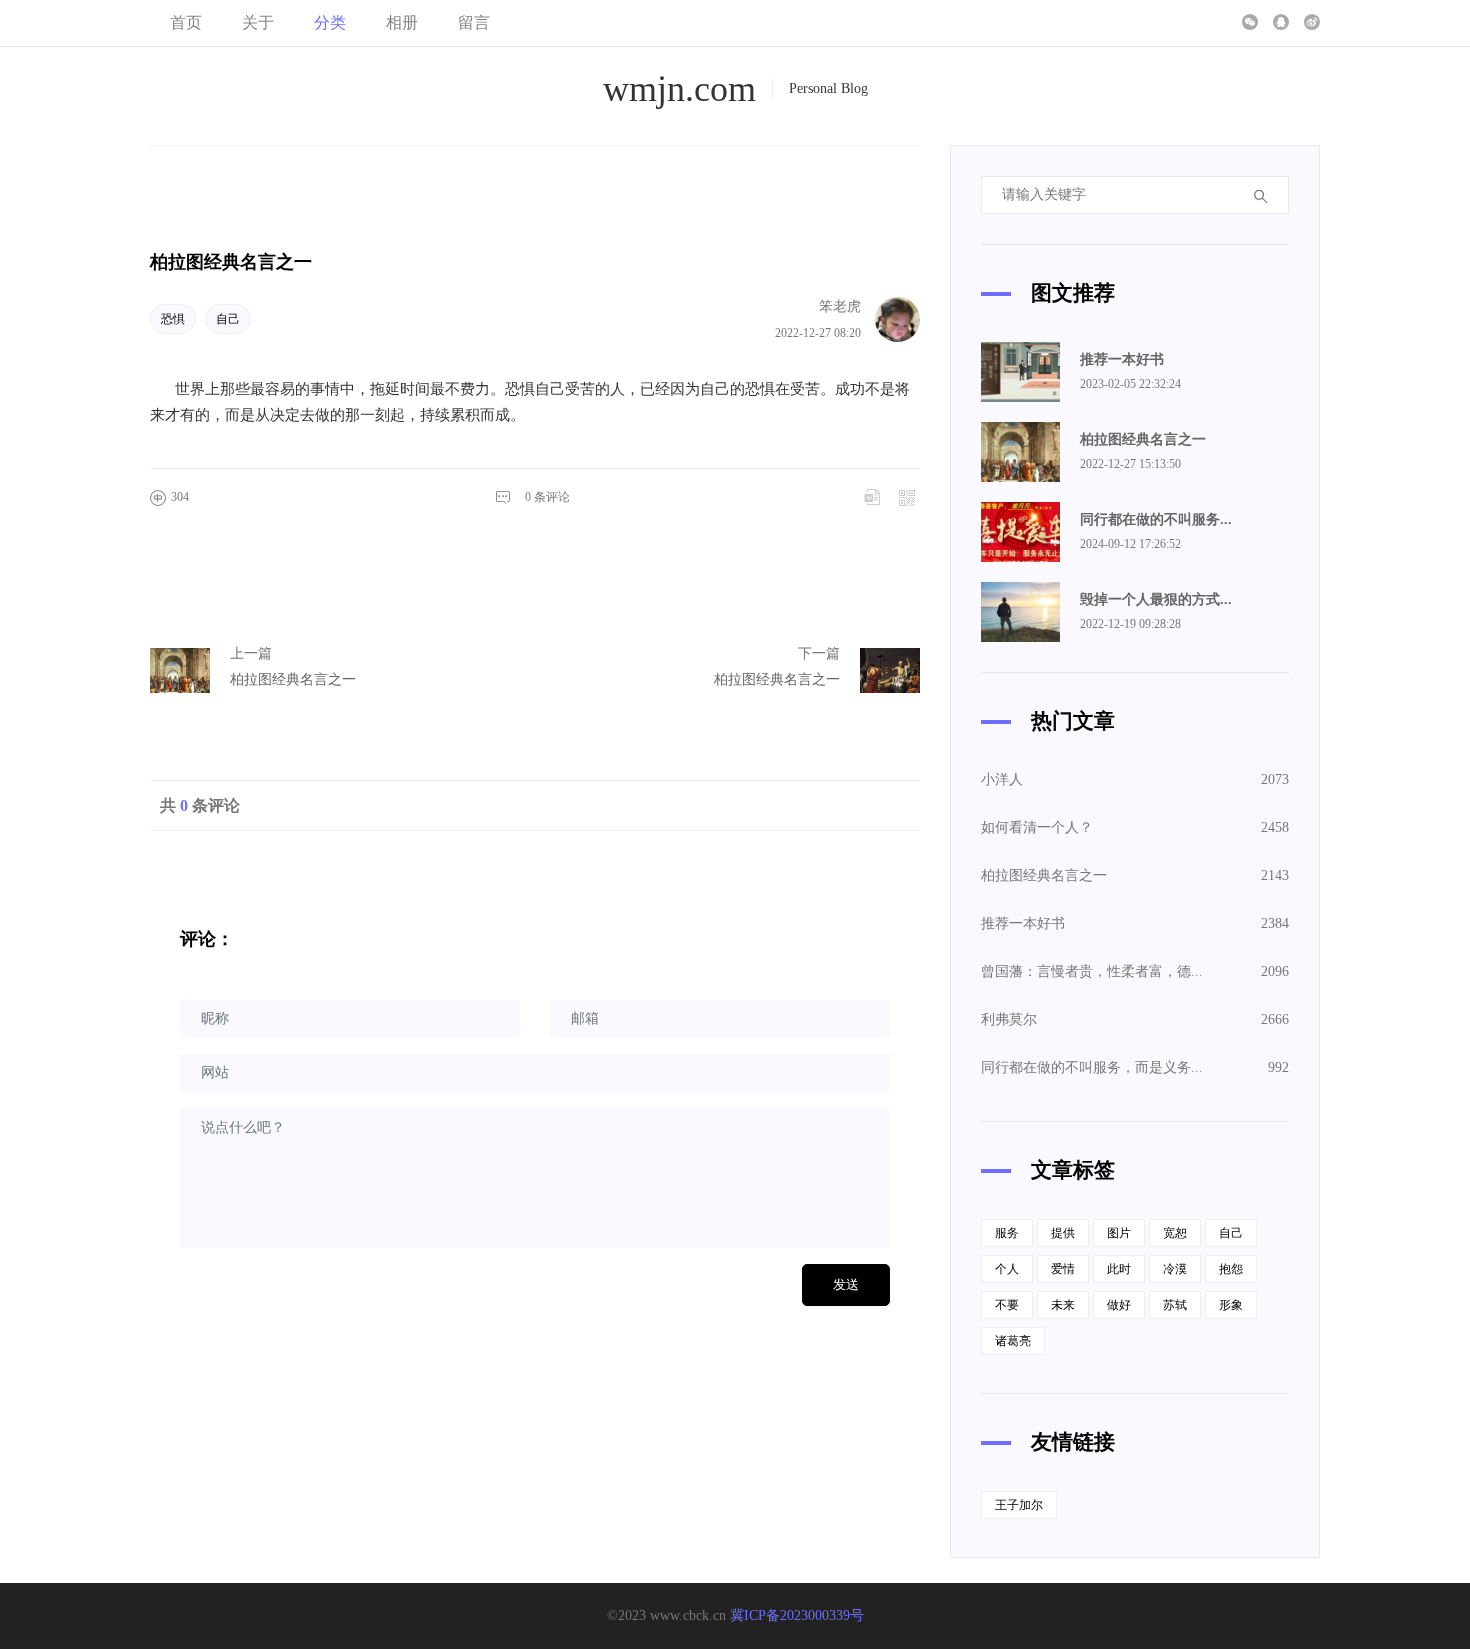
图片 (1119, 1233)
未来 (1063, 1305)
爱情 (1063, 1269)
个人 (1007, 1269)
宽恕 (1175, 1233)
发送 (846, 1284)
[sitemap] (1312, 23)
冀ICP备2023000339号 (797, 1615)
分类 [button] (330, 22)
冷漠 (1175, 1269)
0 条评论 (547, 497)
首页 (186, 22)
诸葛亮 (1013, 1341)
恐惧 (173, 319)
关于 (258, 22)
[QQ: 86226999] (1281, 23)
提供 (1063, 1233)
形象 (1231, 1305)
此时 (1119, 1269)
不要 (1007, 1305)
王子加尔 (1019, 1505)
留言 (474, 22)
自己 (228, 319)
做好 (1119, 1305)
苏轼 (1175, 1305)
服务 (1007, 1233)
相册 (402, 22)
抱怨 (1231, 1269)
